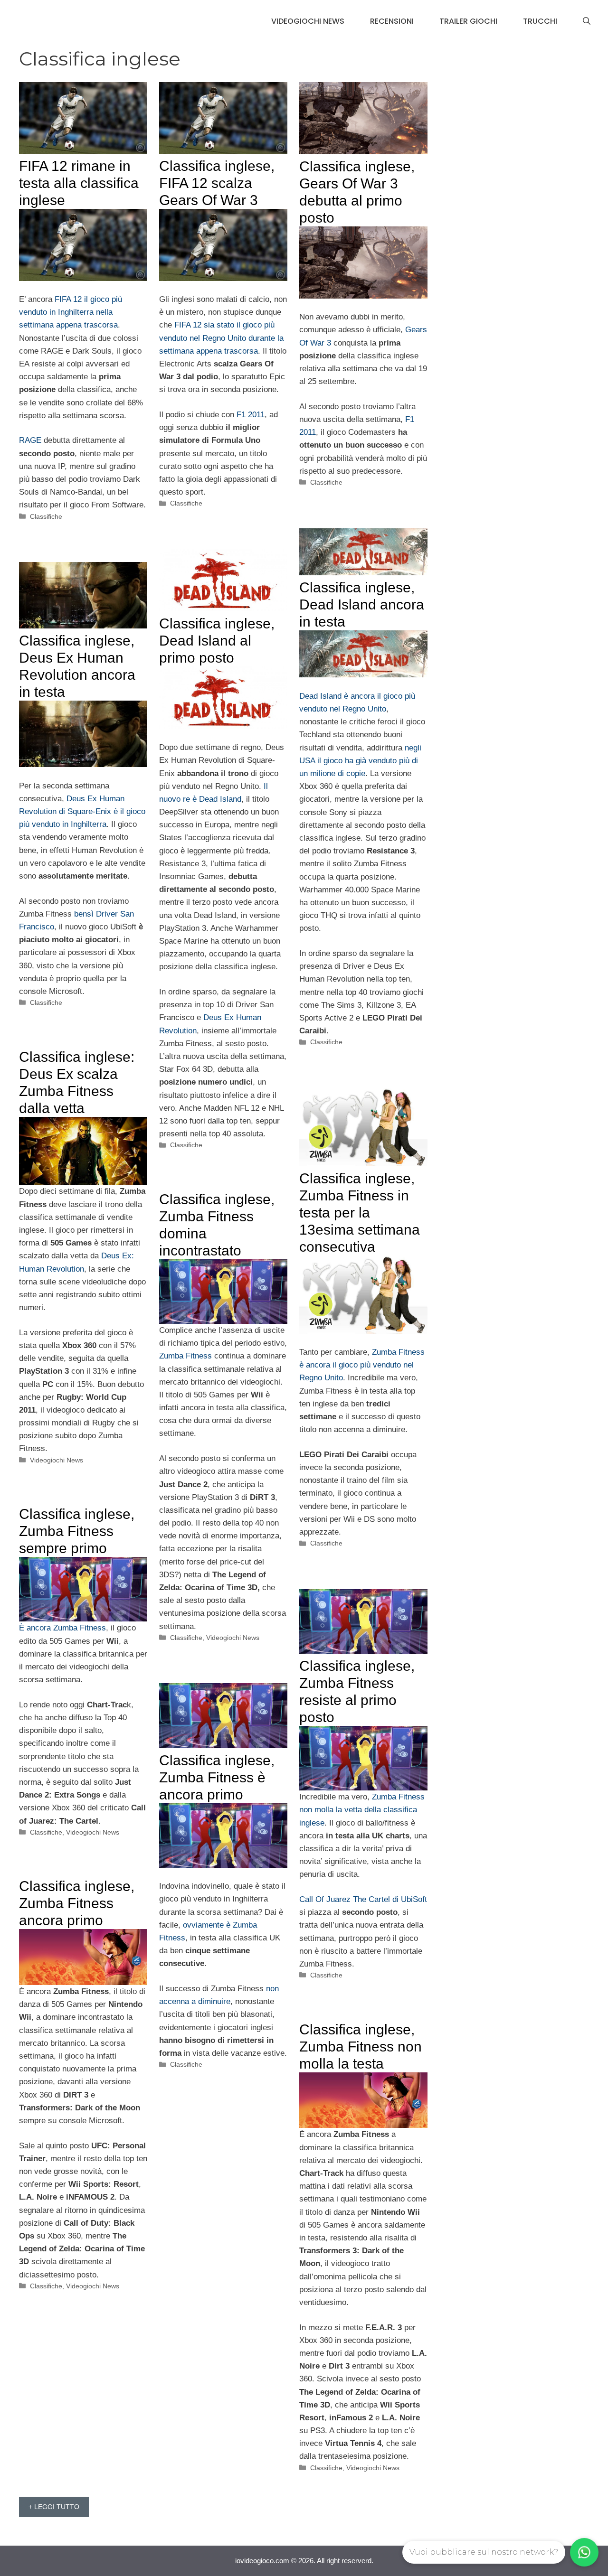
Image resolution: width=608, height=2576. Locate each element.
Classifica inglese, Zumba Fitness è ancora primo (217, 1777)
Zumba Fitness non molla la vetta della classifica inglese (362, 1810)
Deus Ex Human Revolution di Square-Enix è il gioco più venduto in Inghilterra (82, 811)
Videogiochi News (308, 21)
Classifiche (46, 516)
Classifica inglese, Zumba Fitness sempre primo (77, 1531)
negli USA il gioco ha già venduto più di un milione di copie (360, 761)
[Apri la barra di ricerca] (587, 21)
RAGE (30, 440)
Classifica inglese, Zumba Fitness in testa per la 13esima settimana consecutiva (360, 1213)
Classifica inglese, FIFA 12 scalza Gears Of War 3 (217, 183)
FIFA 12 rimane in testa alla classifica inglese (79, 183)
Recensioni (392, 21)
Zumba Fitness (185, 1356)
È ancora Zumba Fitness (62, 1628)
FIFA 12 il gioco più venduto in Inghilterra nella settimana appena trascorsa (71, 312)
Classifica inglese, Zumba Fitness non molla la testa (361, 2047)
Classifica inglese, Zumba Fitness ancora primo (77, 1903)
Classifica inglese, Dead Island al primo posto (217, 641)
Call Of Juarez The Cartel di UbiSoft (363, 1899)
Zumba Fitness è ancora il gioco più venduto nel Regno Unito (362, 1365)
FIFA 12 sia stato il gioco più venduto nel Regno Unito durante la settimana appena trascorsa (221, 338)
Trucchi (540, 21)
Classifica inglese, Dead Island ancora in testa (362, 604)
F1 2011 (251, 415)
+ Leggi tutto (54, 2507)
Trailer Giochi (468, 21)
